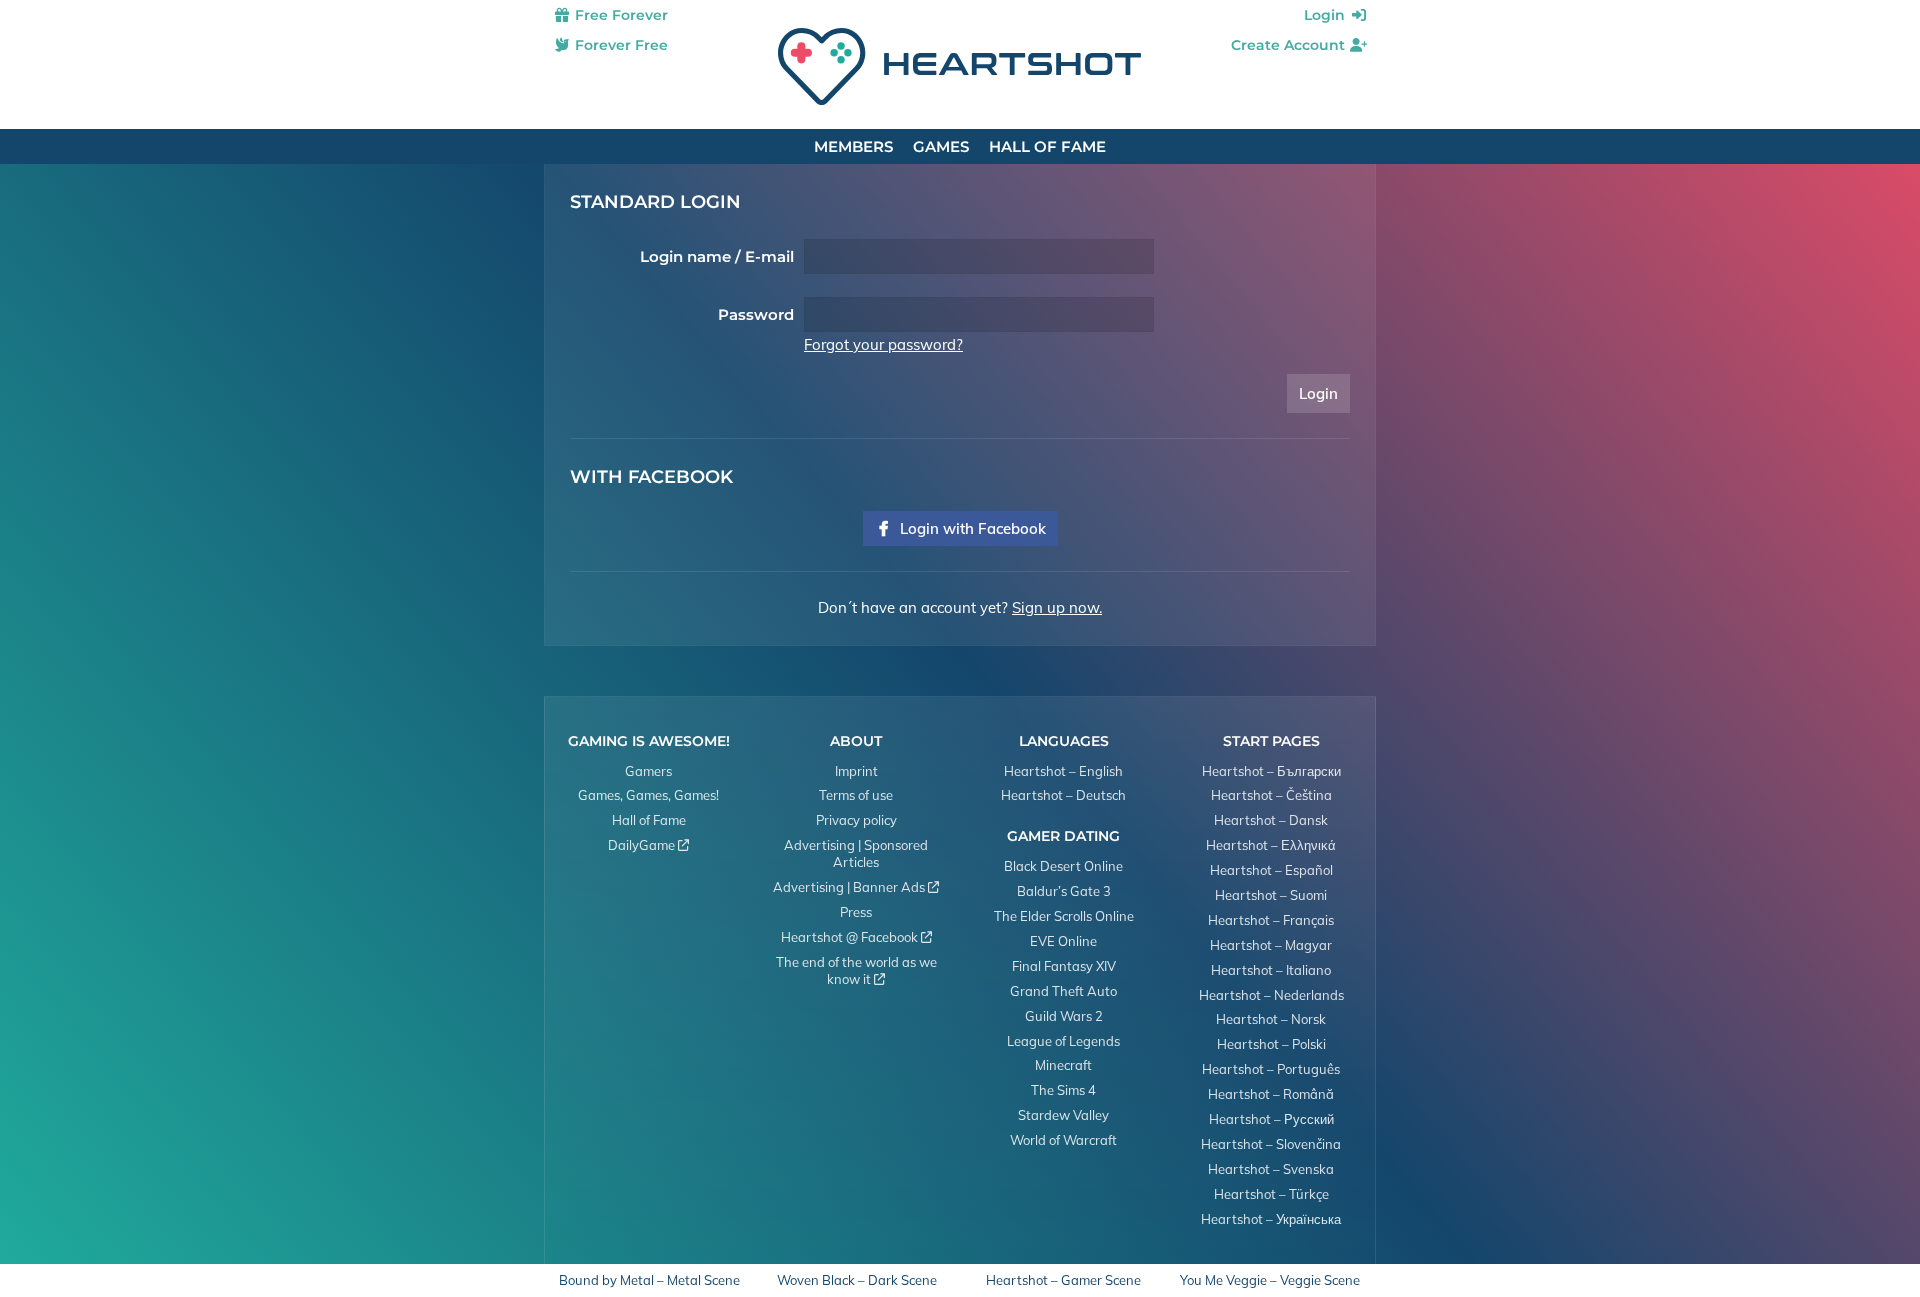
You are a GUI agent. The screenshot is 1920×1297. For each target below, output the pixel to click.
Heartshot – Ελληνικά (1271, 845)
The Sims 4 (1063, 1090)
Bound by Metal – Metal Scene (649, 1280)
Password (756, 314)
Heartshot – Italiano (1271, 970)
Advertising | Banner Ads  (856, 887)
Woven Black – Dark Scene (857, 1280)
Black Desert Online (1063, 866)
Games (941, 146)
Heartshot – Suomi (1271, 895)
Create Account (1290, 45)
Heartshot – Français (1271, 920)
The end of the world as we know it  (856, 970)
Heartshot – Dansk (1271, 820)
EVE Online (1063, 941)
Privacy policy (856, 820)
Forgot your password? (883, 344)
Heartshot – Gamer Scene (1063, 1280)
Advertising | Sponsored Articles (856, 853)
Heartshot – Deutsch (1063, 795)
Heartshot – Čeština (1271, 795)
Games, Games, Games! (648, 795)
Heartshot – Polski (1271, 1044)
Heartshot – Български (1271, 771)
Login (1326, 15)
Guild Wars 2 (1064, 1016)
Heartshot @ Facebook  (856, 937)
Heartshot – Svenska (1271, 1169)
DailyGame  (648, 845)
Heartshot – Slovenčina (1271, 1144)
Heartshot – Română (1271, 1094)
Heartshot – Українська (1271, 1219)
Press (856, 912)
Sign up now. (1057, 607)
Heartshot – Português (1271, 1069)
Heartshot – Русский (1271, 1119)
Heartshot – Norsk (1271, 1019)
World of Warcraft (1063, 1140)
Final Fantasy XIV (1064, 966)
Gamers (648, 771)
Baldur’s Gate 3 (1064, 891)
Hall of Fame (1047, 146)
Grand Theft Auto (1063, 991)
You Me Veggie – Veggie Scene (1270, 1280)
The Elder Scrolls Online (1064, 916)
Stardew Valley (1063, 1115)
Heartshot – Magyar (1271, 945)
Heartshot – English (1063, 771)
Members (853, 146)
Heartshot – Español (1271, 870)
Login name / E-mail (717, 256)
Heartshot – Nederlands (1271, 995)
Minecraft (1063, 1065)
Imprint (856, 771)
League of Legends (1063, 1041)
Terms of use (856, 795)
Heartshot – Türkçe (1271, 1194)
